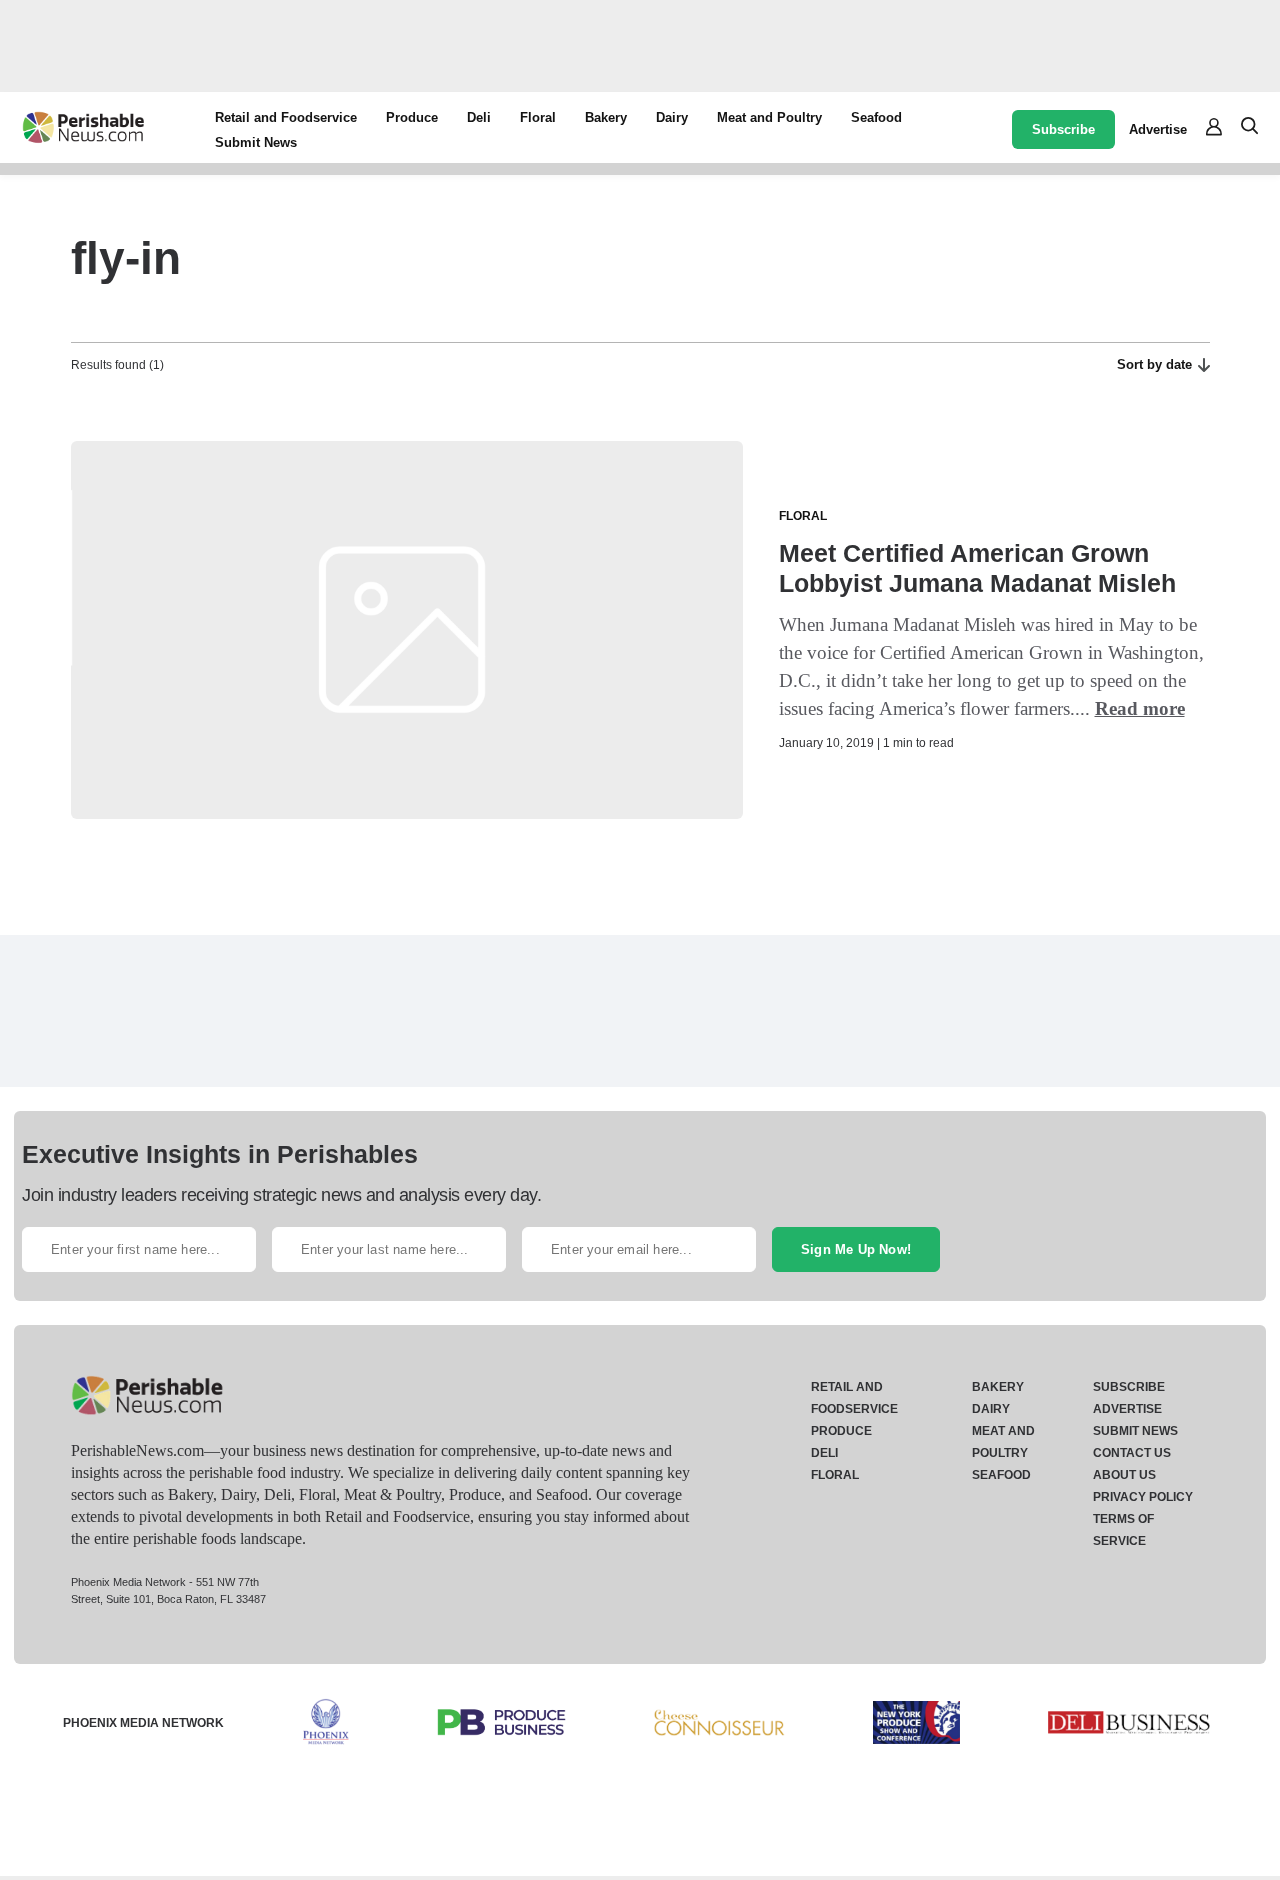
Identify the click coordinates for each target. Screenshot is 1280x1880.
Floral (538, 117)
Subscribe (1063, 129)
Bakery (606, 117)
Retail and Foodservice (286, 117)
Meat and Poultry (769, 117)
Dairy (672, 117)
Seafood (876, 117)
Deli (479, 117)
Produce (412, 117)
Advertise (1158, 129)
